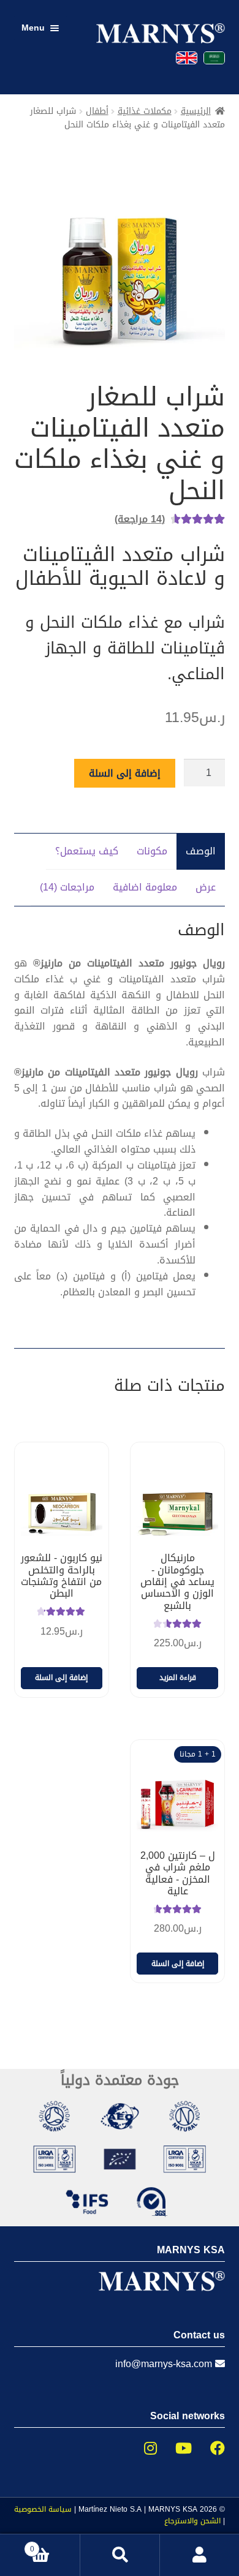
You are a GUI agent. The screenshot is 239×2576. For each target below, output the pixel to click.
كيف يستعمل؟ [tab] (87, 851)
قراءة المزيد (178, 1678)
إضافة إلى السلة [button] (61, 1678)
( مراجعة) (140, 519)
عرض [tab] (206, 887)
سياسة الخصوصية (43, 2509)
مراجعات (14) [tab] (67, 887)
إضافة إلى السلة (125, 773)
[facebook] (208, 2449)
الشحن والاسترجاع (192, 2521)
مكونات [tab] (152, 851)
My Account (199, 2555)
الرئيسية (196, 111)
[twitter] (174, 2449)
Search (120, 2555)
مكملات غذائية (145, 111)
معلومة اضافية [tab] (145, 887)
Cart (55, 2545)
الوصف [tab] (201, 851)
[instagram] (141, 2449)
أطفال (97, 111)
